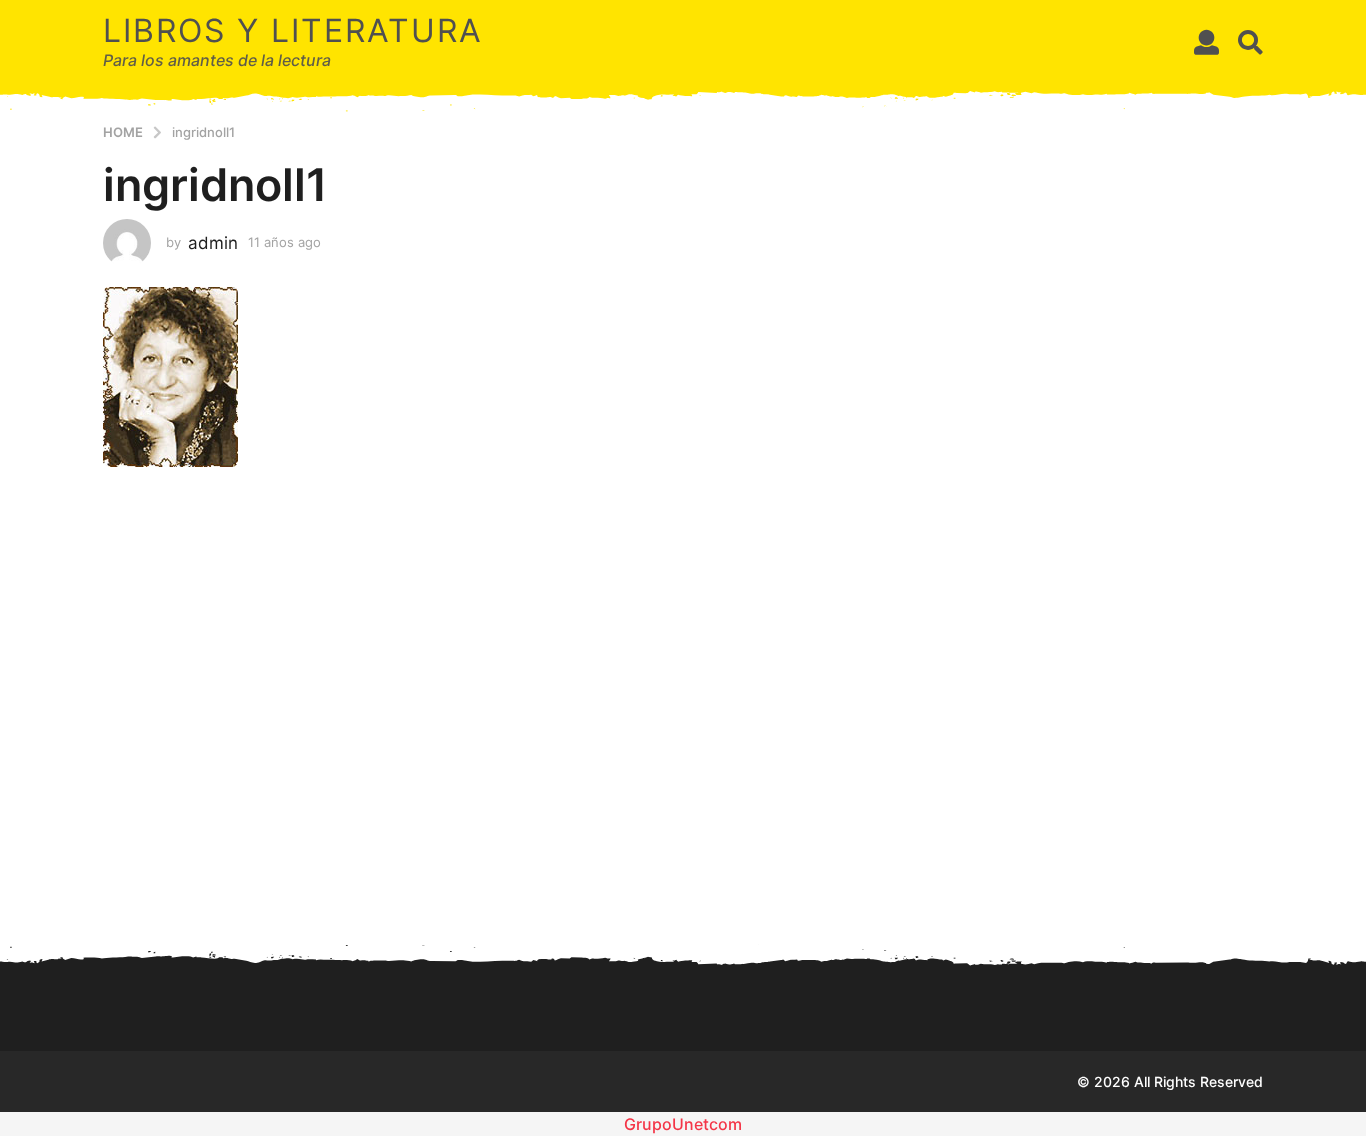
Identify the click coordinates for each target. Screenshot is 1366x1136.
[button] (1206, 42)
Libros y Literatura (293, 30)
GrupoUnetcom (683, 1124)
